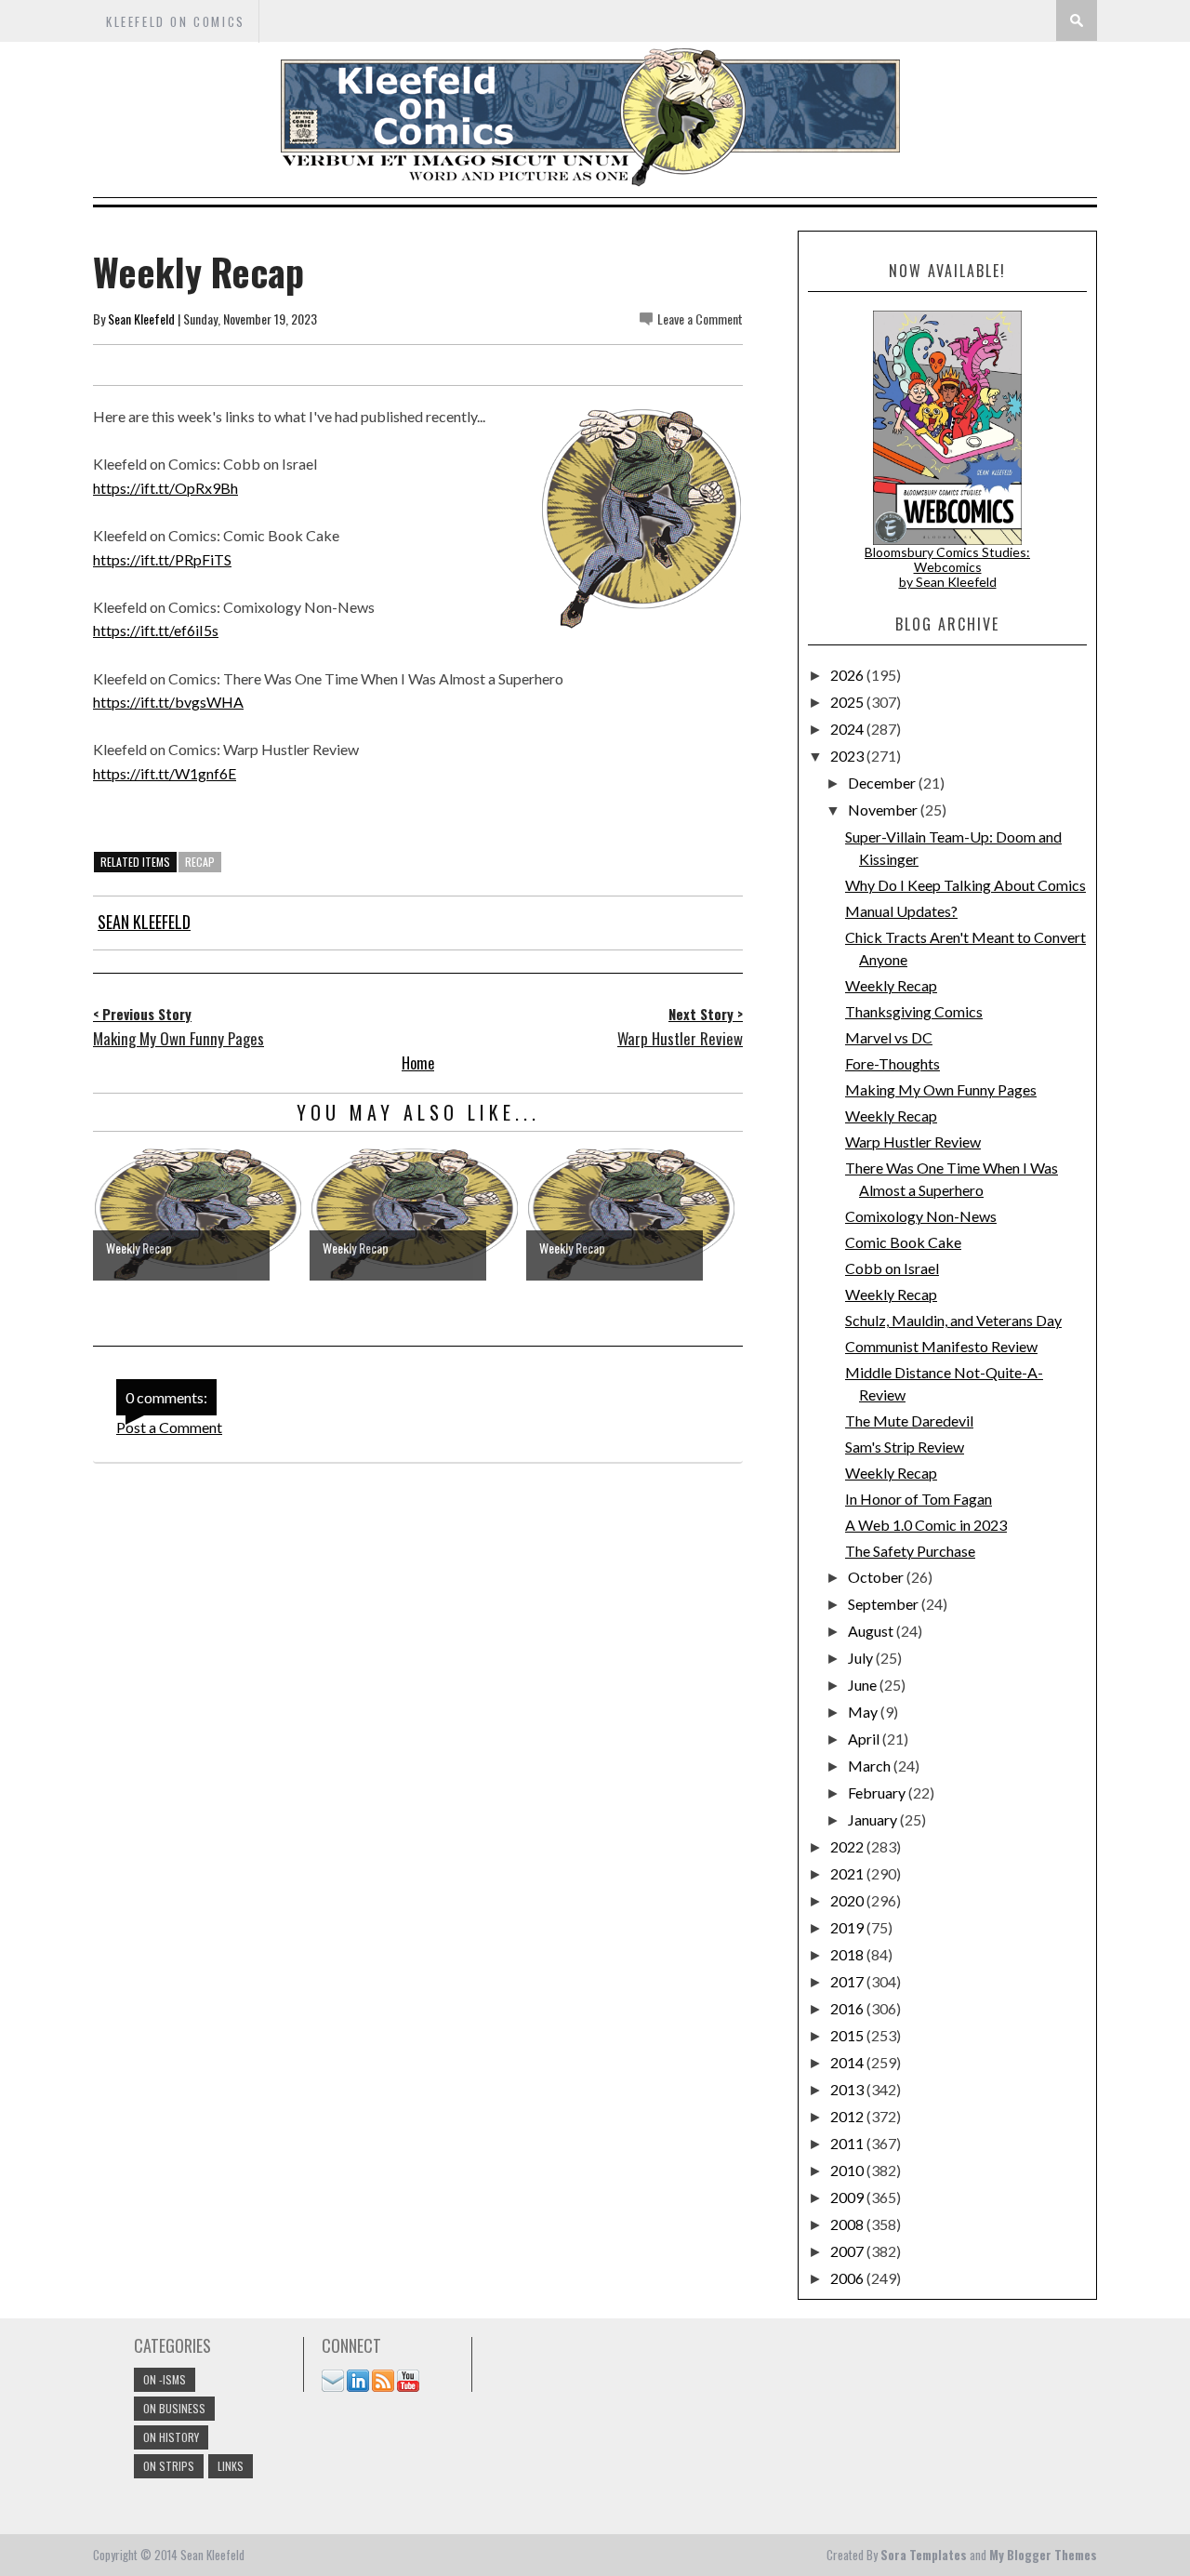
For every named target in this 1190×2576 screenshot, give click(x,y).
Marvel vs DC (889, 1037)
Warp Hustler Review (913, 1142)
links (231, 2466)
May (864, 1712)
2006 (848, 2278)
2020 (848, 1900)
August (872, 1631)
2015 (848, 2035)
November (884, 810)
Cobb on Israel (892, 1268)
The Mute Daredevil (909, 1421)
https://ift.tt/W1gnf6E (165, 773)
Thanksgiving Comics (914, 1011)
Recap (200, 862)
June (864, 1685)
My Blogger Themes (1043, 2555)
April (865, 1739)
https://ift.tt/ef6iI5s (156, 630)
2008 (848, 2224)
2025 (848, 702)
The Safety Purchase (910, 1551)
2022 (848, 1846)
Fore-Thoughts (892, 1063)
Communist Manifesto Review (941, 1346)
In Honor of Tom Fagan (919, 1499)
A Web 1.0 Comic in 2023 (926, 1525)
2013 (848, 2089)
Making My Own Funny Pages (941, 1089)
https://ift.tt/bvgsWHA (168, 702)
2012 (848, 2116)
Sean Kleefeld (141, 319)
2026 (848, 675)
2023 (848, 756)
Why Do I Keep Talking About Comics (965, 885)
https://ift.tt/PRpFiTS (162, 559)
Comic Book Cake (903, 1242)
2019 (848, 1927)
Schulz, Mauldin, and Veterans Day (953, 1320)
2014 (848, 2062)
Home (418, 1063)
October (877, 1577)
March (871, 1766)
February (878, 1793)
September (885, 1604)
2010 (848, 2170)
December (883, 783)
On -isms (165, 2379)
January (874, 1819)
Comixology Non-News (921, 1216)
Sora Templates (924, 2555)
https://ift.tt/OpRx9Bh (165, 488)
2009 (848, 2197)
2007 (848, 2251)
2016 (848, 2008)
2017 (848, 1981)
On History (171, 2437)
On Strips (169, 2466)
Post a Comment (169, 1427)
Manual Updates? (901, 911)
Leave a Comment (700, 319)
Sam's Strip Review (905, 1447)
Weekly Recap (891, 985)
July (862, 1658)
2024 (848, 729)
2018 (848, 1954)
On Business (174, 2408)
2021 (848, 1873)
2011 (848, 2143)
